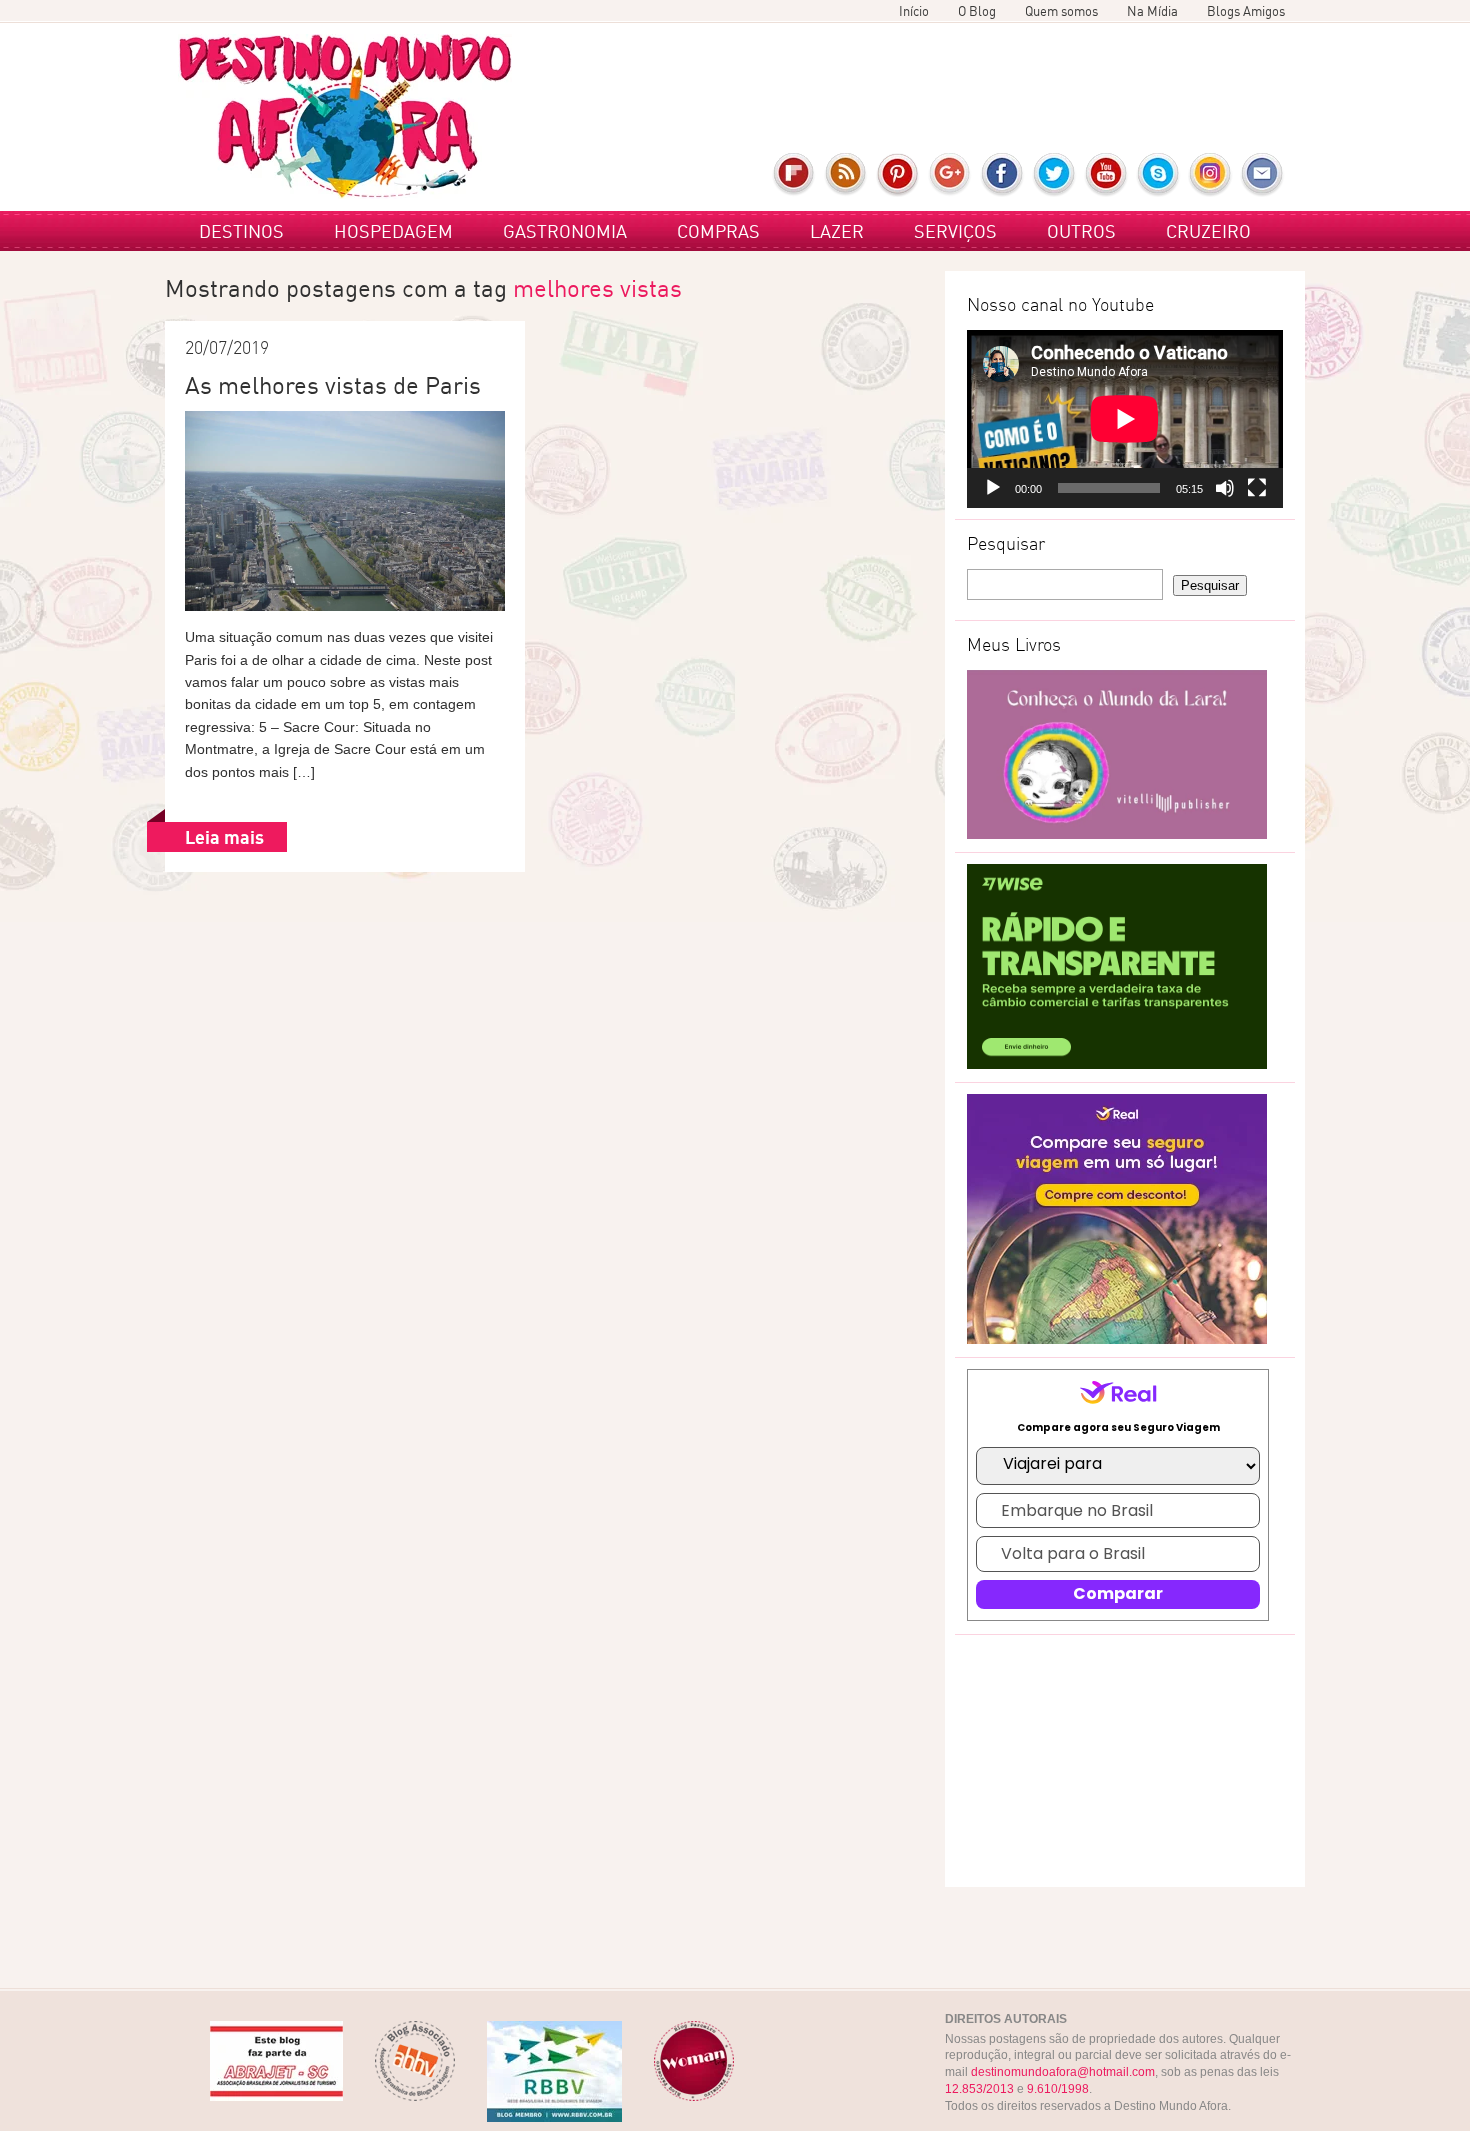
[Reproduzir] (993, 488)
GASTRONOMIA (565, 231)
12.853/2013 (979, 2089)
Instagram (1210, 175)
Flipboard (794, 175)
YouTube (1106, 175)
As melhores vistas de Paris (333, 385)
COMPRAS (718, 231)
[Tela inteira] (1257, 488)
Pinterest (898, 175)
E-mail (1262, 175)
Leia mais (224, 837)
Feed (846, 175)
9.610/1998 (1058, 2089)
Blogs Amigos (1246, 11)
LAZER (837, 231)
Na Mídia (1152, 11)
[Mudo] (1225, 488)
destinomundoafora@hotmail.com (1063, 2072)
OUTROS (1081, 231)
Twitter (1054, 175)
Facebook (1002, 175)
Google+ (950, 175)
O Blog (977, 11)
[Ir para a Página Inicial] (345, 116)
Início (914, 11)
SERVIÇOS (955, 231)
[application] (1125, 419)
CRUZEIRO (1208, 231)
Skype (1158, 175)
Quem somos (1061, 11)
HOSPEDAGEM (393, 231)
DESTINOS (241, 231)
